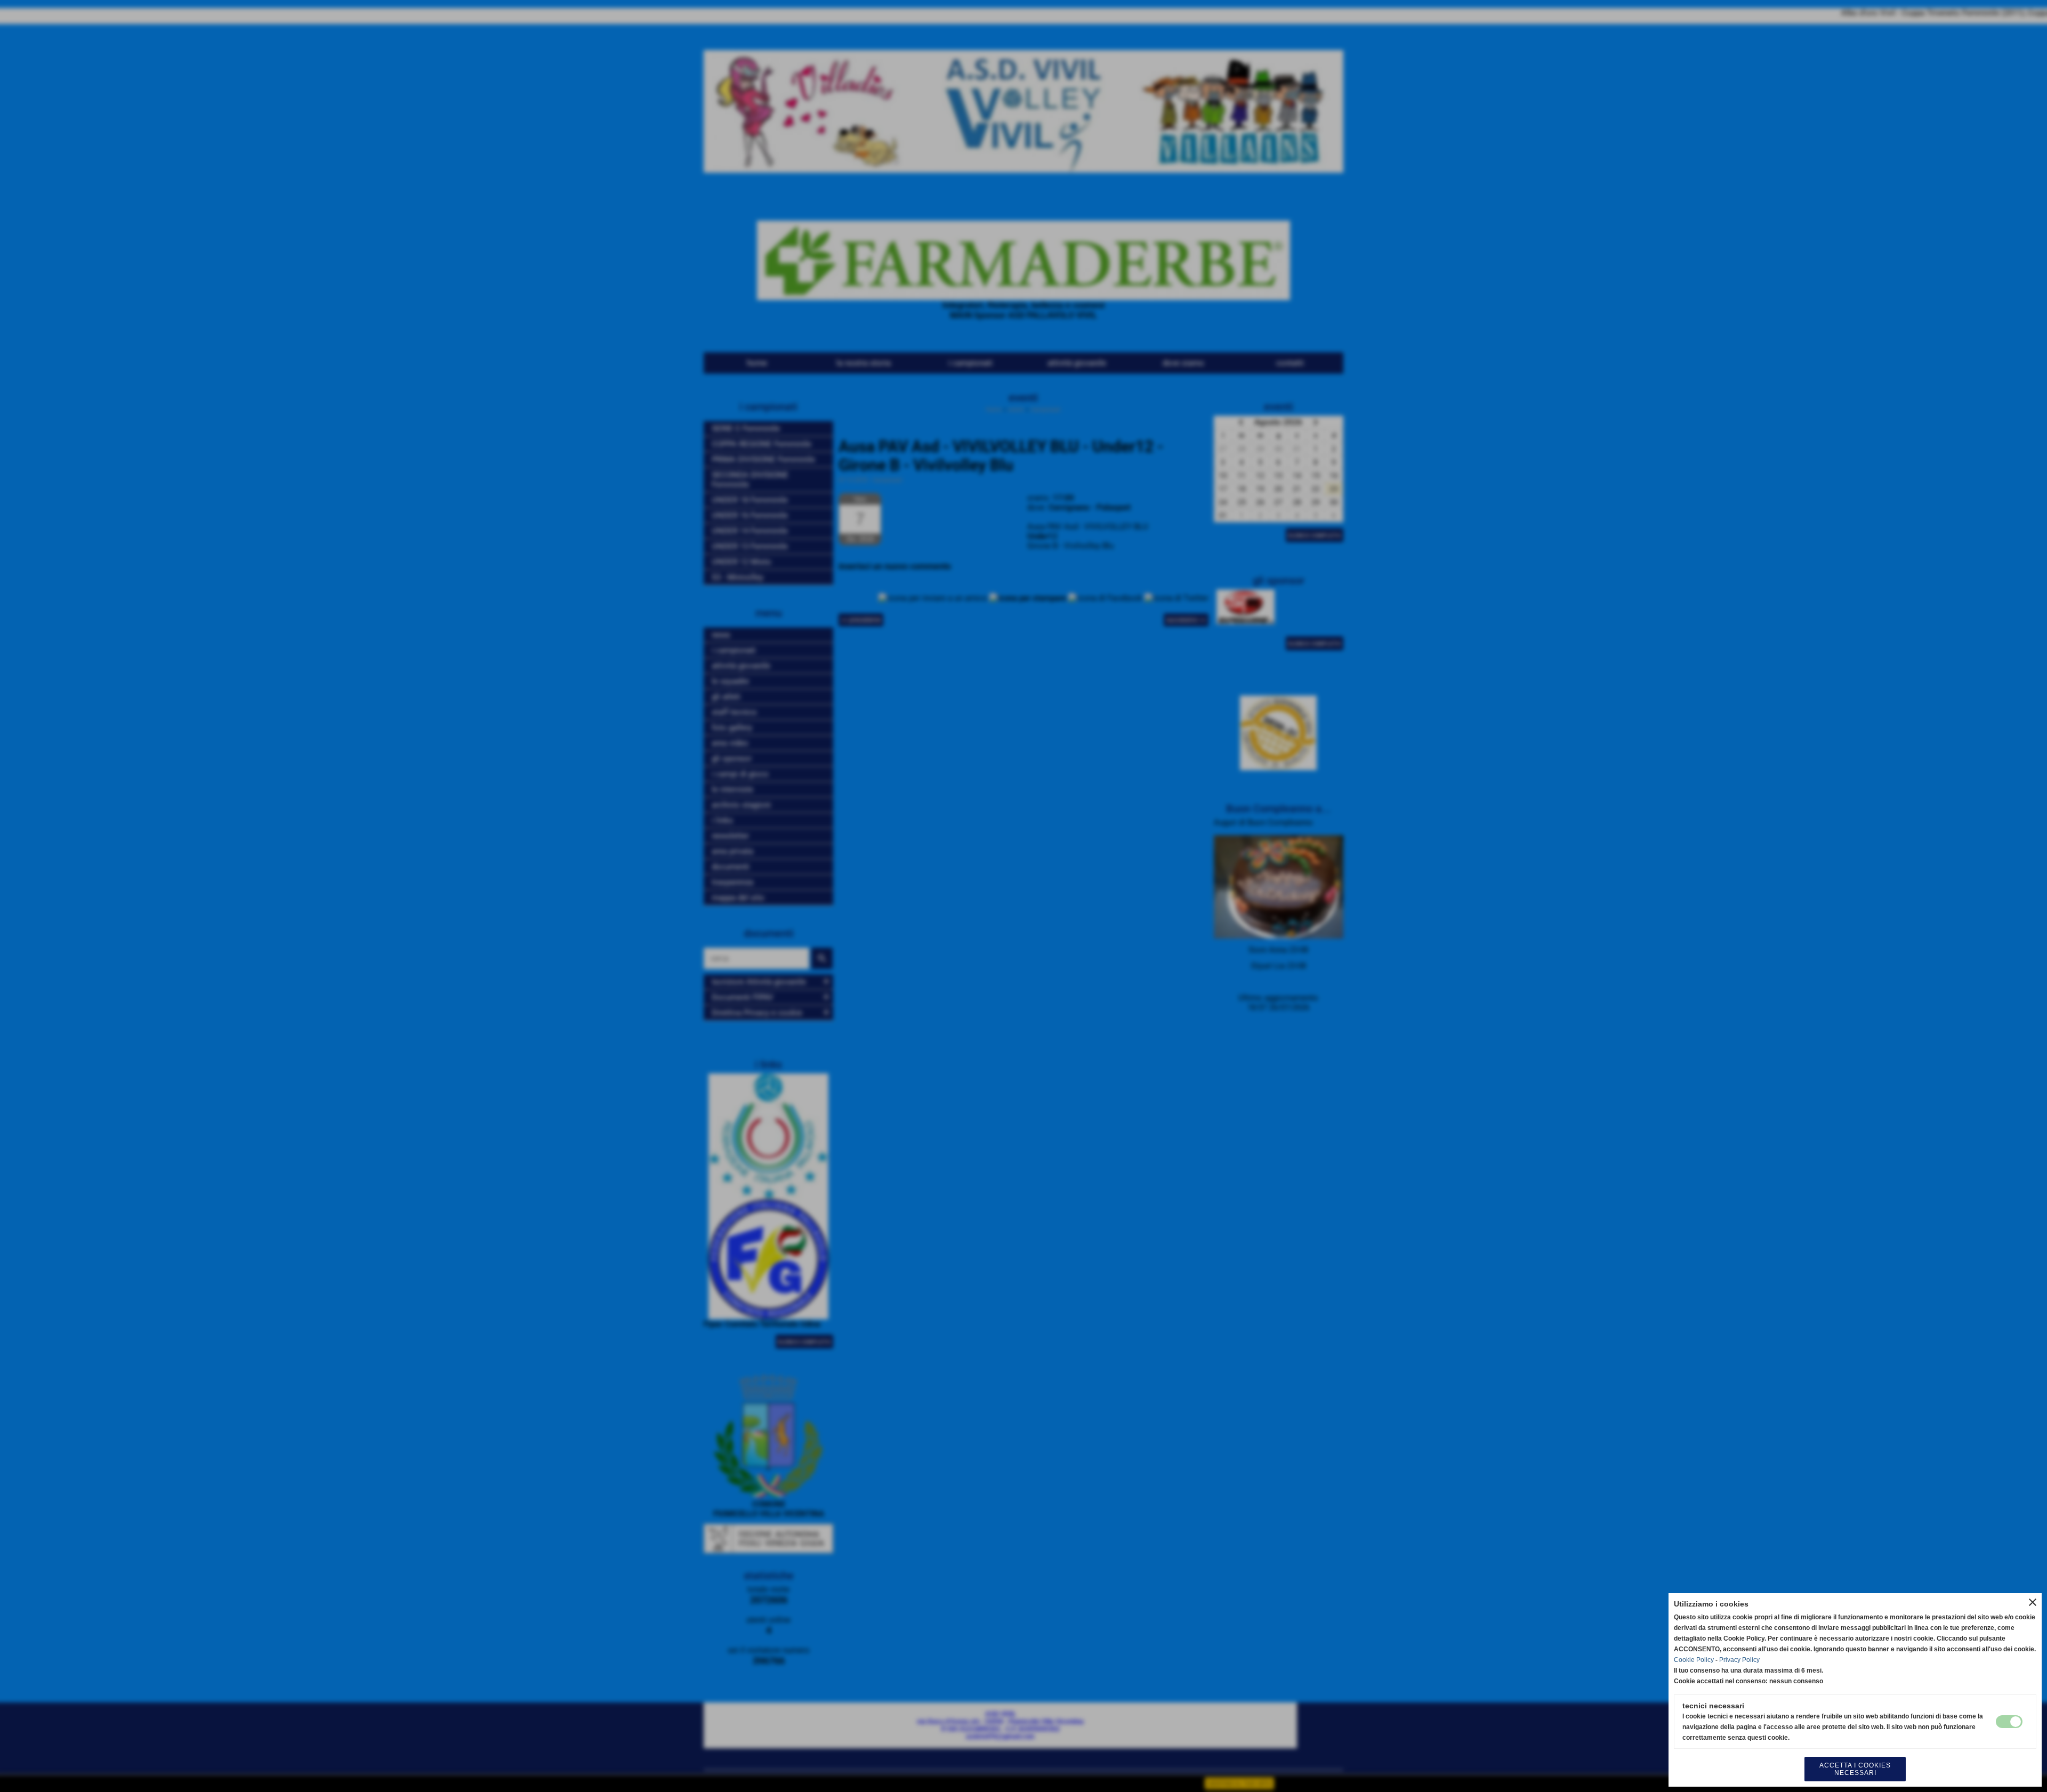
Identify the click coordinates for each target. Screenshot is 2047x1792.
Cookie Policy (1694, 1660)
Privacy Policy (1739, 1660)
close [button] (2033, 1602)
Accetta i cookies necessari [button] (1855, 1769)
